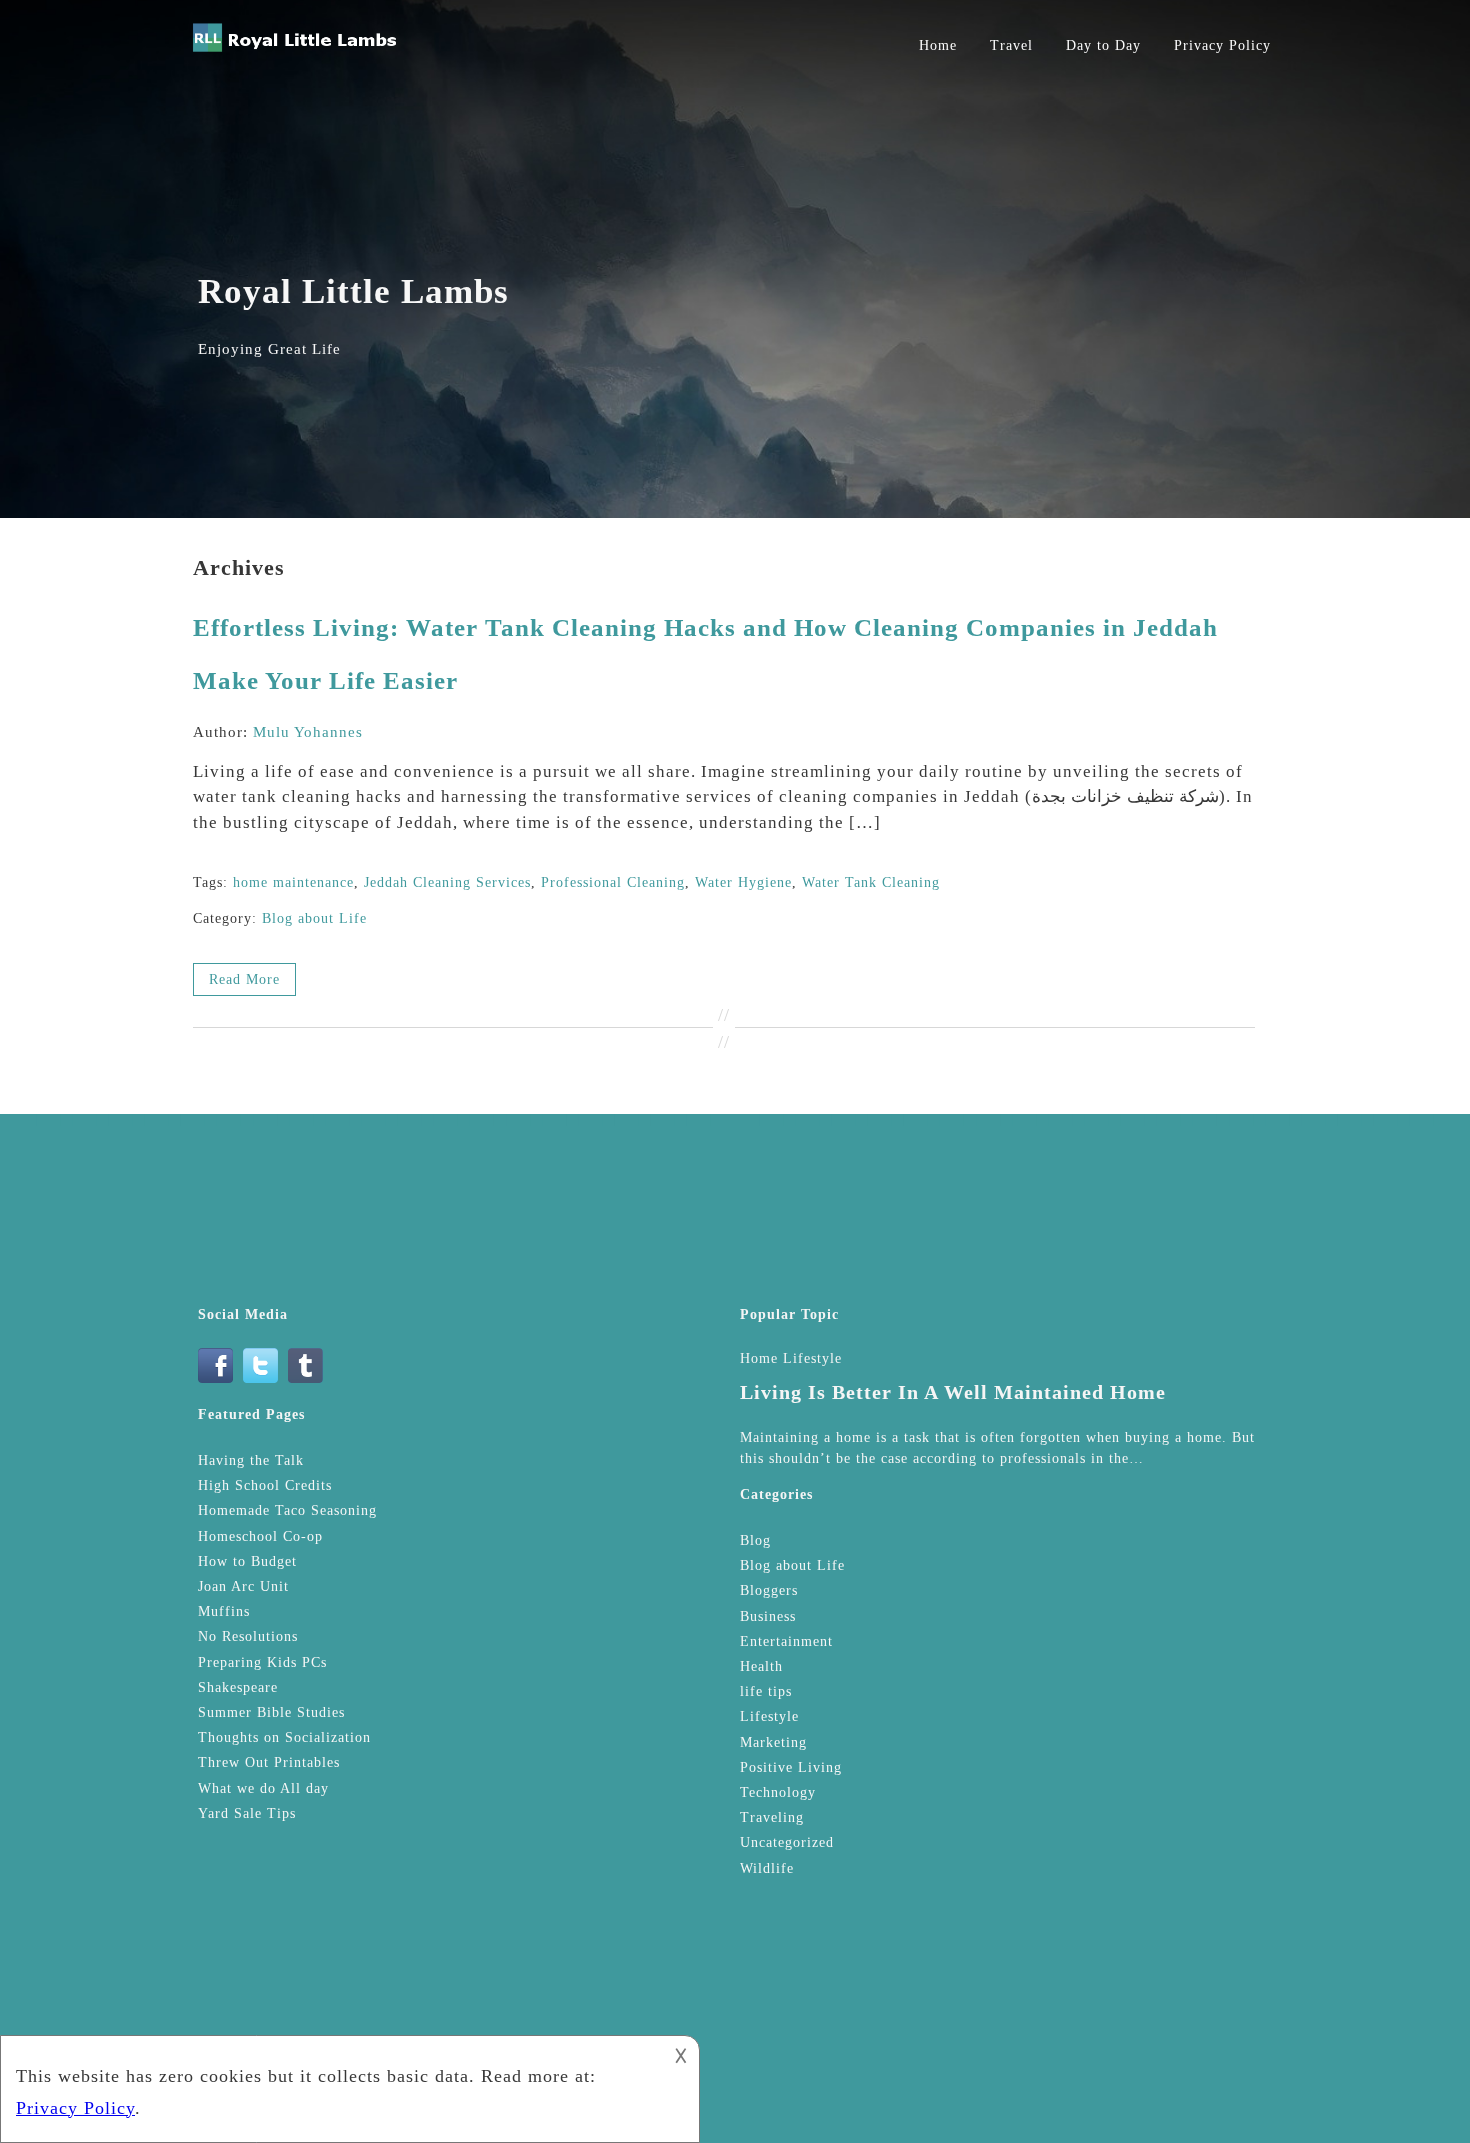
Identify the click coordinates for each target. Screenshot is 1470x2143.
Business (768, 1616)
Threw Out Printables (269, 1762)
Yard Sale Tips (247, 1813)
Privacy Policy (1222, 45)
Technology (778, 1792)
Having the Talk (251, 1460)
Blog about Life (314, 918)
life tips (766, 1691)
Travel (1011, 45)
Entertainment (786, 1641)
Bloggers (769, 1590)
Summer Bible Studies (271, 1712)
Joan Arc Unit (243, 1586)
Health (761, 1666)
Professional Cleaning (613, 882)
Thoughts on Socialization (284, 1737)
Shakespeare (238, 1687)
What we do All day (263, 1788)
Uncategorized (787, 1842)
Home (938, 45)
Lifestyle (769, 1716)
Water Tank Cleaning (871, 882)
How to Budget (247, 1561)
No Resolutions (248, 1636)
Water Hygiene (743, 882)
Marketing (773, 1742)
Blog (755, 1540)
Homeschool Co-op (260, 1536)
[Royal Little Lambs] (295, 52)
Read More (244, 979)
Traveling (772, 1817)
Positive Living (791, 1767)
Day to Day (1103, 45)
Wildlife (767, 1868)
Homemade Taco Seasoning (287, 1510)
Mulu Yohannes (308, 732)
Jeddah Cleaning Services (447, 882)
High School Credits (265, 1485)
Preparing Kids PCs (262, 1662)
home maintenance (293, 882)
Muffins (224, 1611)
